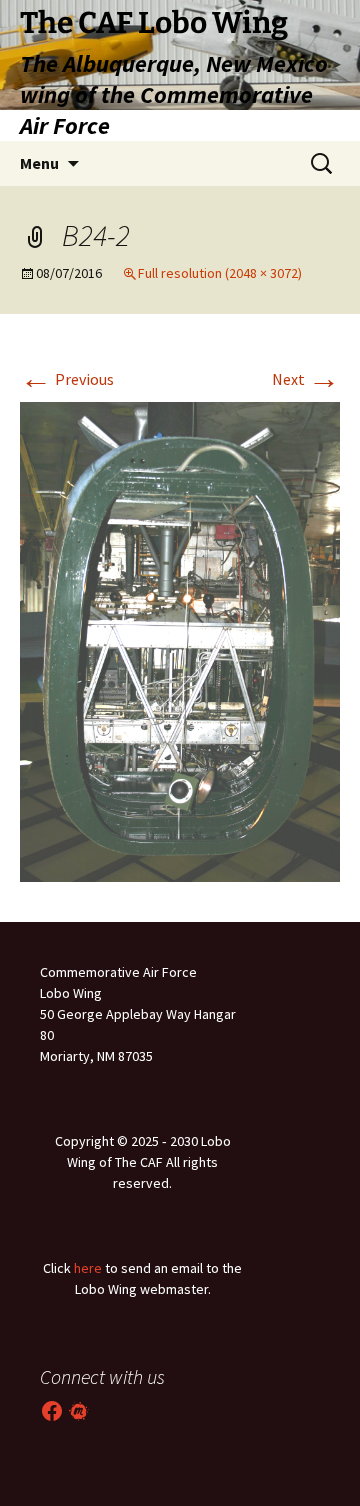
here (88, 1268)
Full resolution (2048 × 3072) (220, 273)
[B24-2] (180, 640)
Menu (39, 163)
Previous (67, 379)
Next (306, 379)
